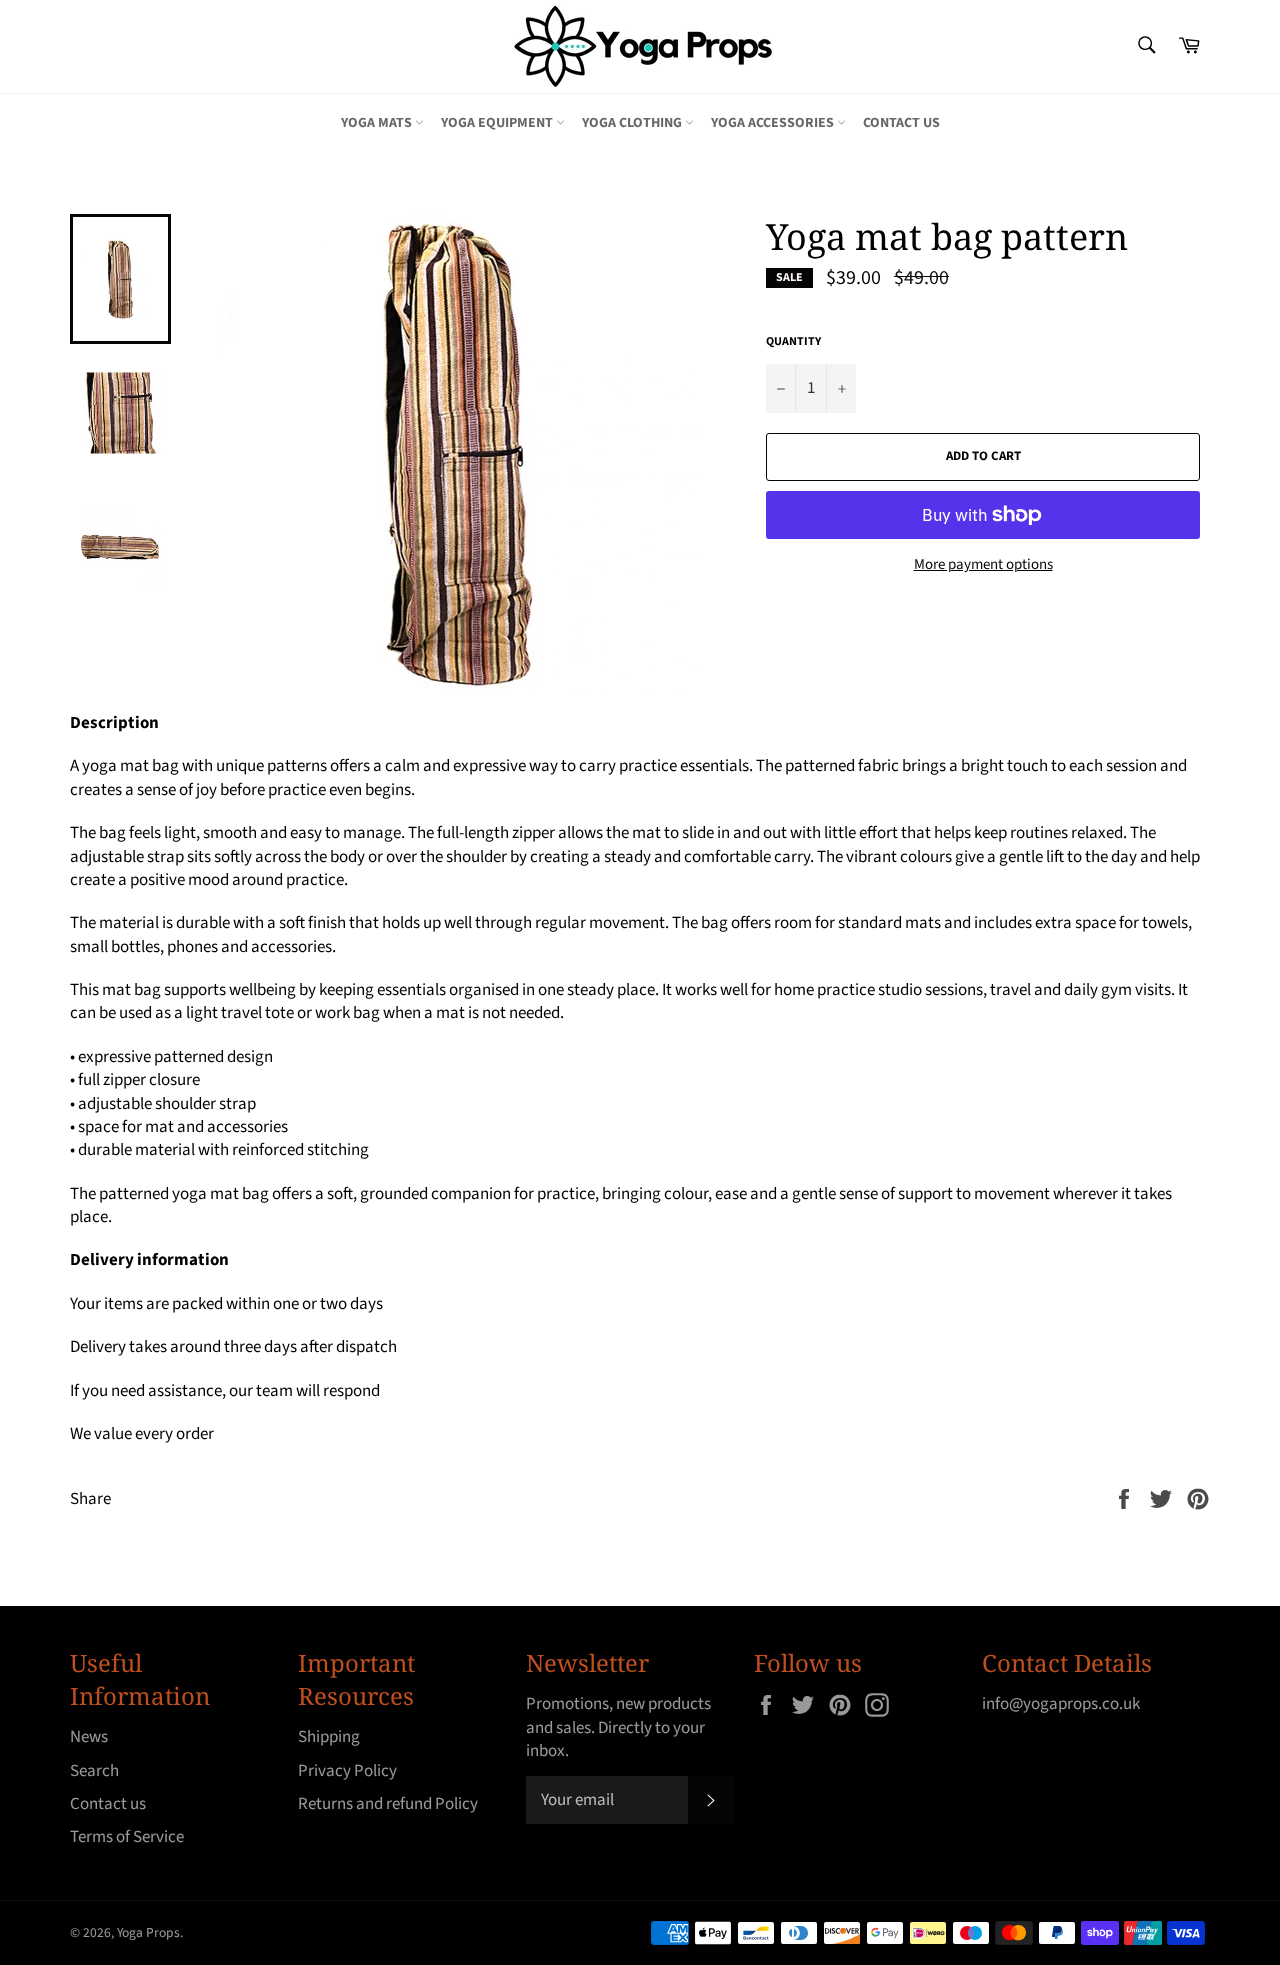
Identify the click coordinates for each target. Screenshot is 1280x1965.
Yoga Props (148, 1932)
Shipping (329, 1737)
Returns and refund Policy (388, 1804)
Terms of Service (127, 1837)
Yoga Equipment (498, 123)
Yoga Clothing (633, 123)
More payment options (983, 565)
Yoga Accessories (774, 123)
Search (94, 1771)
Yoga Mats (378, 123)
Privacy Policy (347, 1771)
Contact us (901, 123)
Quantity (793, 342)
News (89, 1737)
